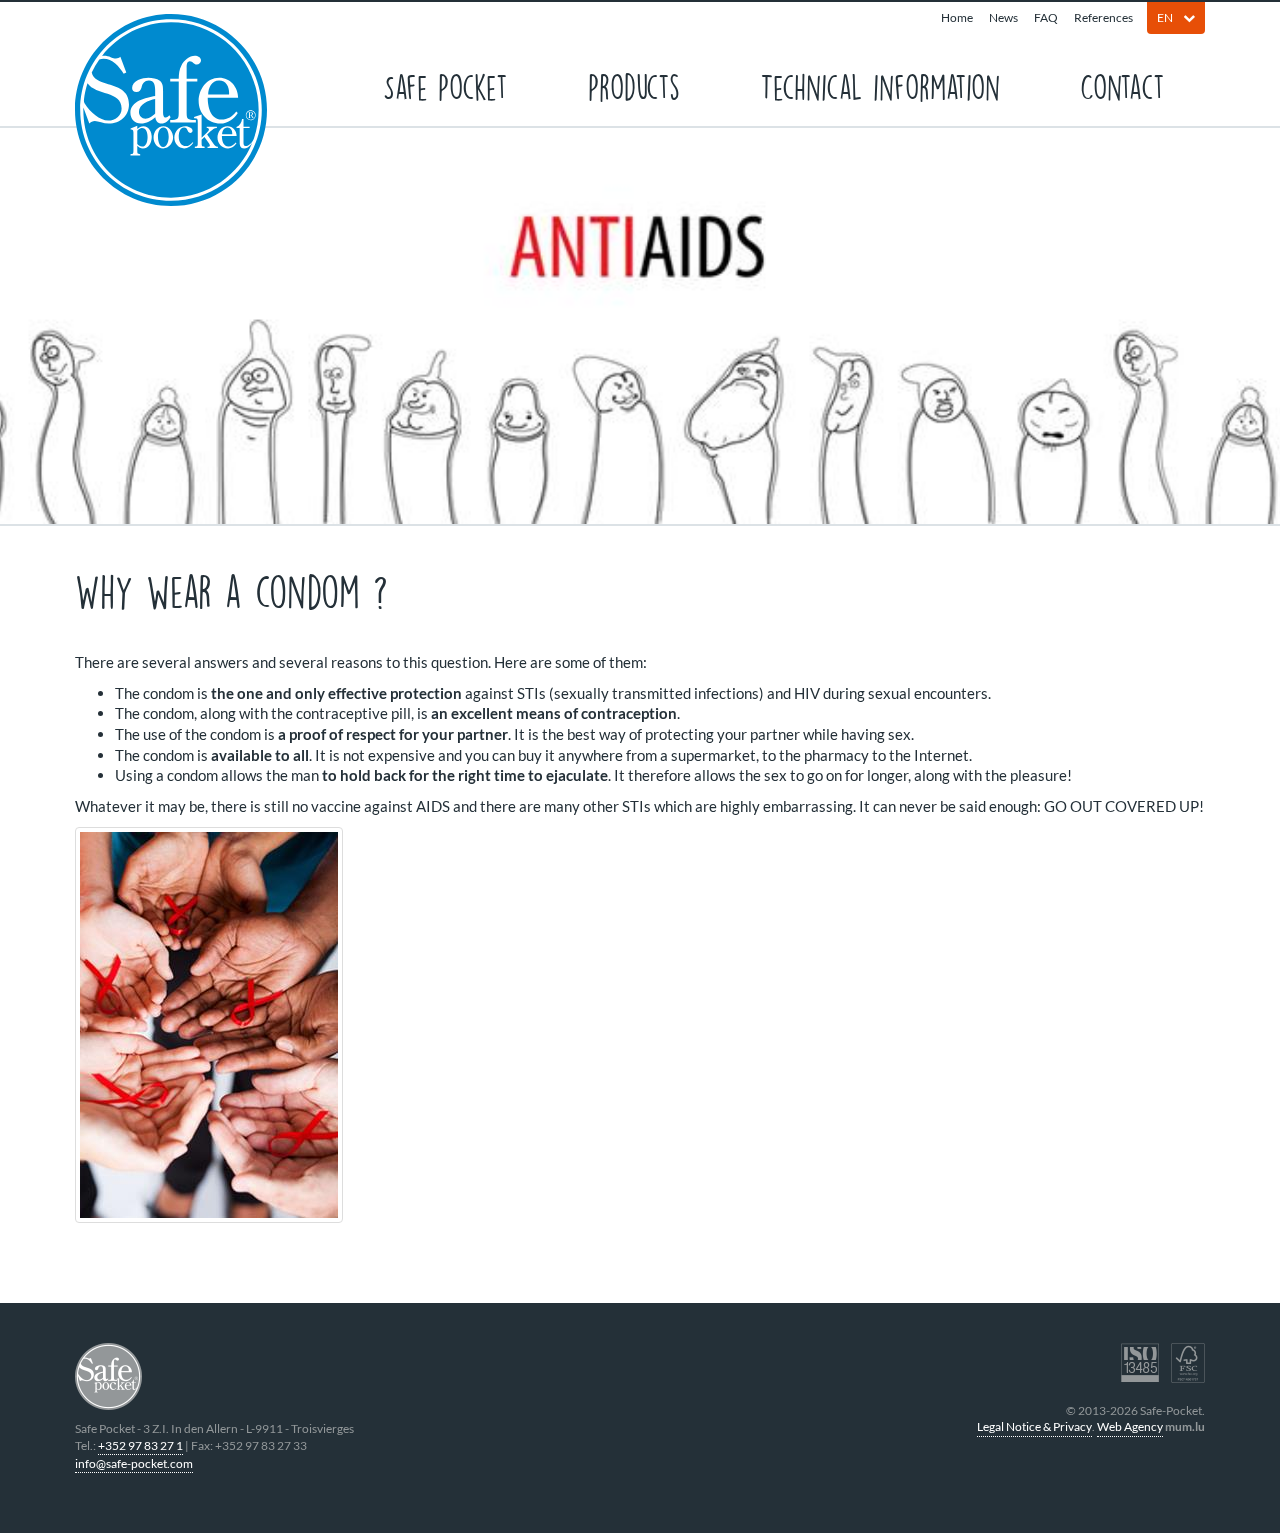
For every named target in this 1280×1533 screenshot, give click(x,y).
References (1103, 17)
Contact (1122, 85)
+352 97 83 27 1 (140, 1445)
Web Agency (1130, 1426)
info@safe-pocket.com (134, 1463)
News (1003, 17)
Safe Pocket (445, 85)
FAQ (1046, 17)
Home (957, 17)
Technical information (880, 85)
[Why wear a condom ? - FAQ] (640, 1025)
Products (634, 85)
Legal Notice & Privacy (1034, 1426)
